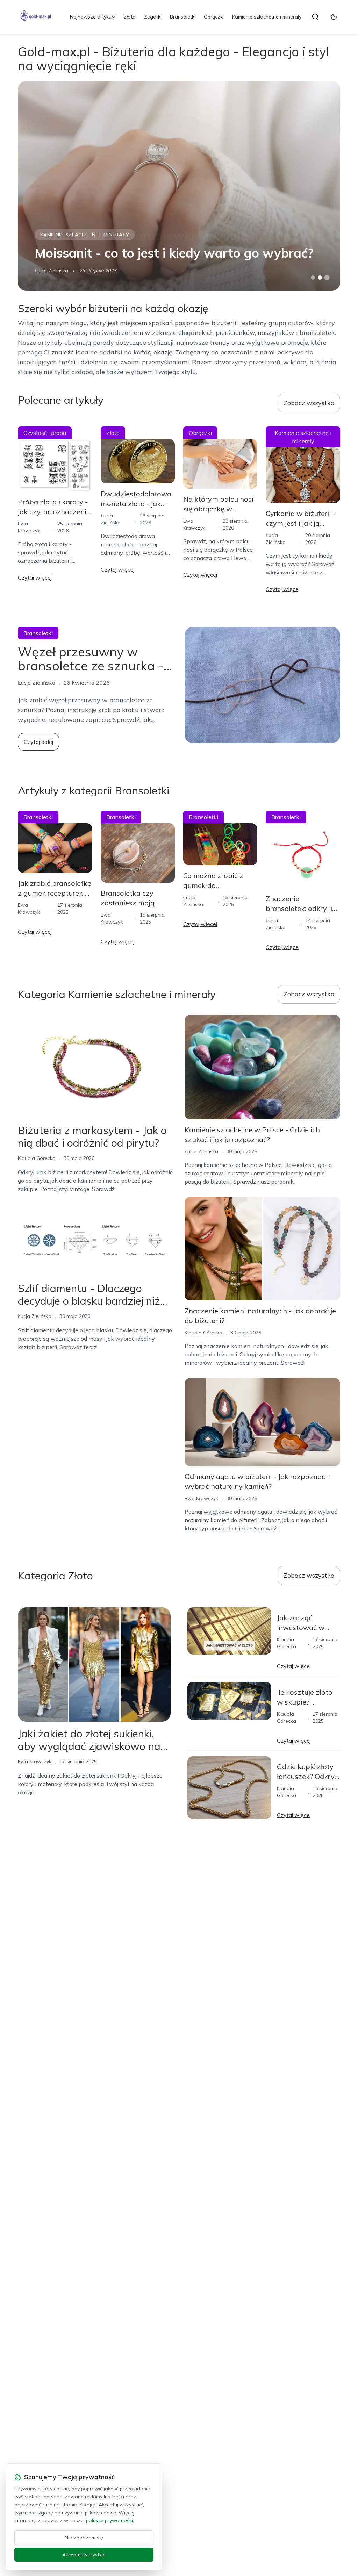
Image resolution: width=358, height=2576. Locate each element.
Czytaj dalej (38, 742)
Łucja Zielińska (51, 271)
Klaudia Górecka (37, 1158)
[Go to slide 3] (327, 278)
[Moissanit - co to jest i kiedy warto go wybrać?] (179, 186)
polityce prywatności (109, 2520)
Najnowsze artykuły (92, 17)
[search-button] (315, 17)
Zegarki (153, 17)
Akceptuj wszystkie (84, 2555)
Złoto (130, 17)
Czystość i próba (45, 433)
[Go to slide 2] (320, 278)
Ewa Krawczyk (201, 1498)
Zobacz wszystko (309, 403)
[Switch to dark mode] (334, 17)
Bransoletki (183, 17)
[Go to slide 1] (313, 278)
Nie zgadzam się (84, 2538)
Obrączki (214, 17)
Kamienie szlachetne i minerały (267, 17)
